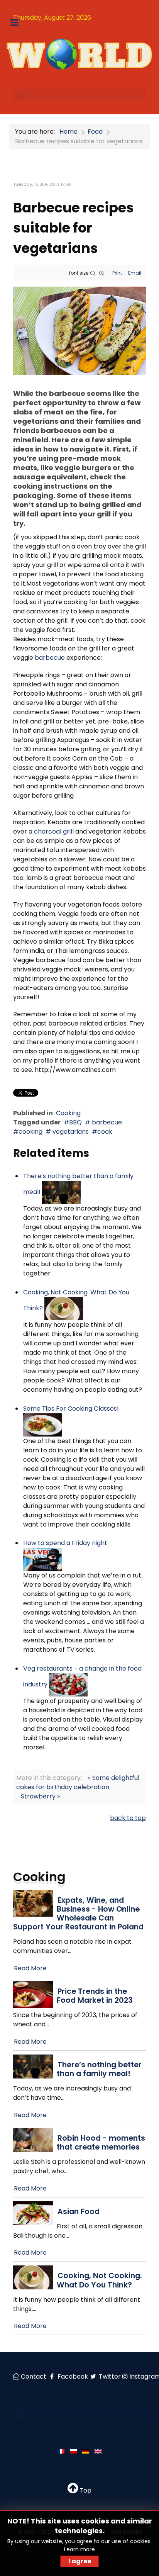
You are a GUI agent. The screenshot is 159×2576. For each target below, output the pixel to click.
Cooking (68, 1113)
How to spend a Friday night (65, 1543)
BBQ (75, 1122)
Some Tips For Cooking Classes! (71, 1409)
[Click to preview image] (79, 330)
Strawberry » (40, 1796)
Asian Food (79, 2212)
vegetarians (70, 1132)
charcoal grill (54, 831)
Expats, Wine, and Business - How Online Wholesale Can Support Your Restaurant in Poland (78, 1914)
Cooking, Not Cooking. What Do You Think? (99, 2280)
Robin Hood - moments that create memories (101, 2143)
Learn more (79, 2549)
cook (105, 1132)
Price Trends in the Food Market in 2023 (95, 1996)
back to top (128, 1818)
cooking (30, 1132)
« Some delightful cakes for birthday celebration (78, 1782)
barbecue (50, 658)
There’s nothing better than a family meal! (99, 2069)
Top (85, 2490)
